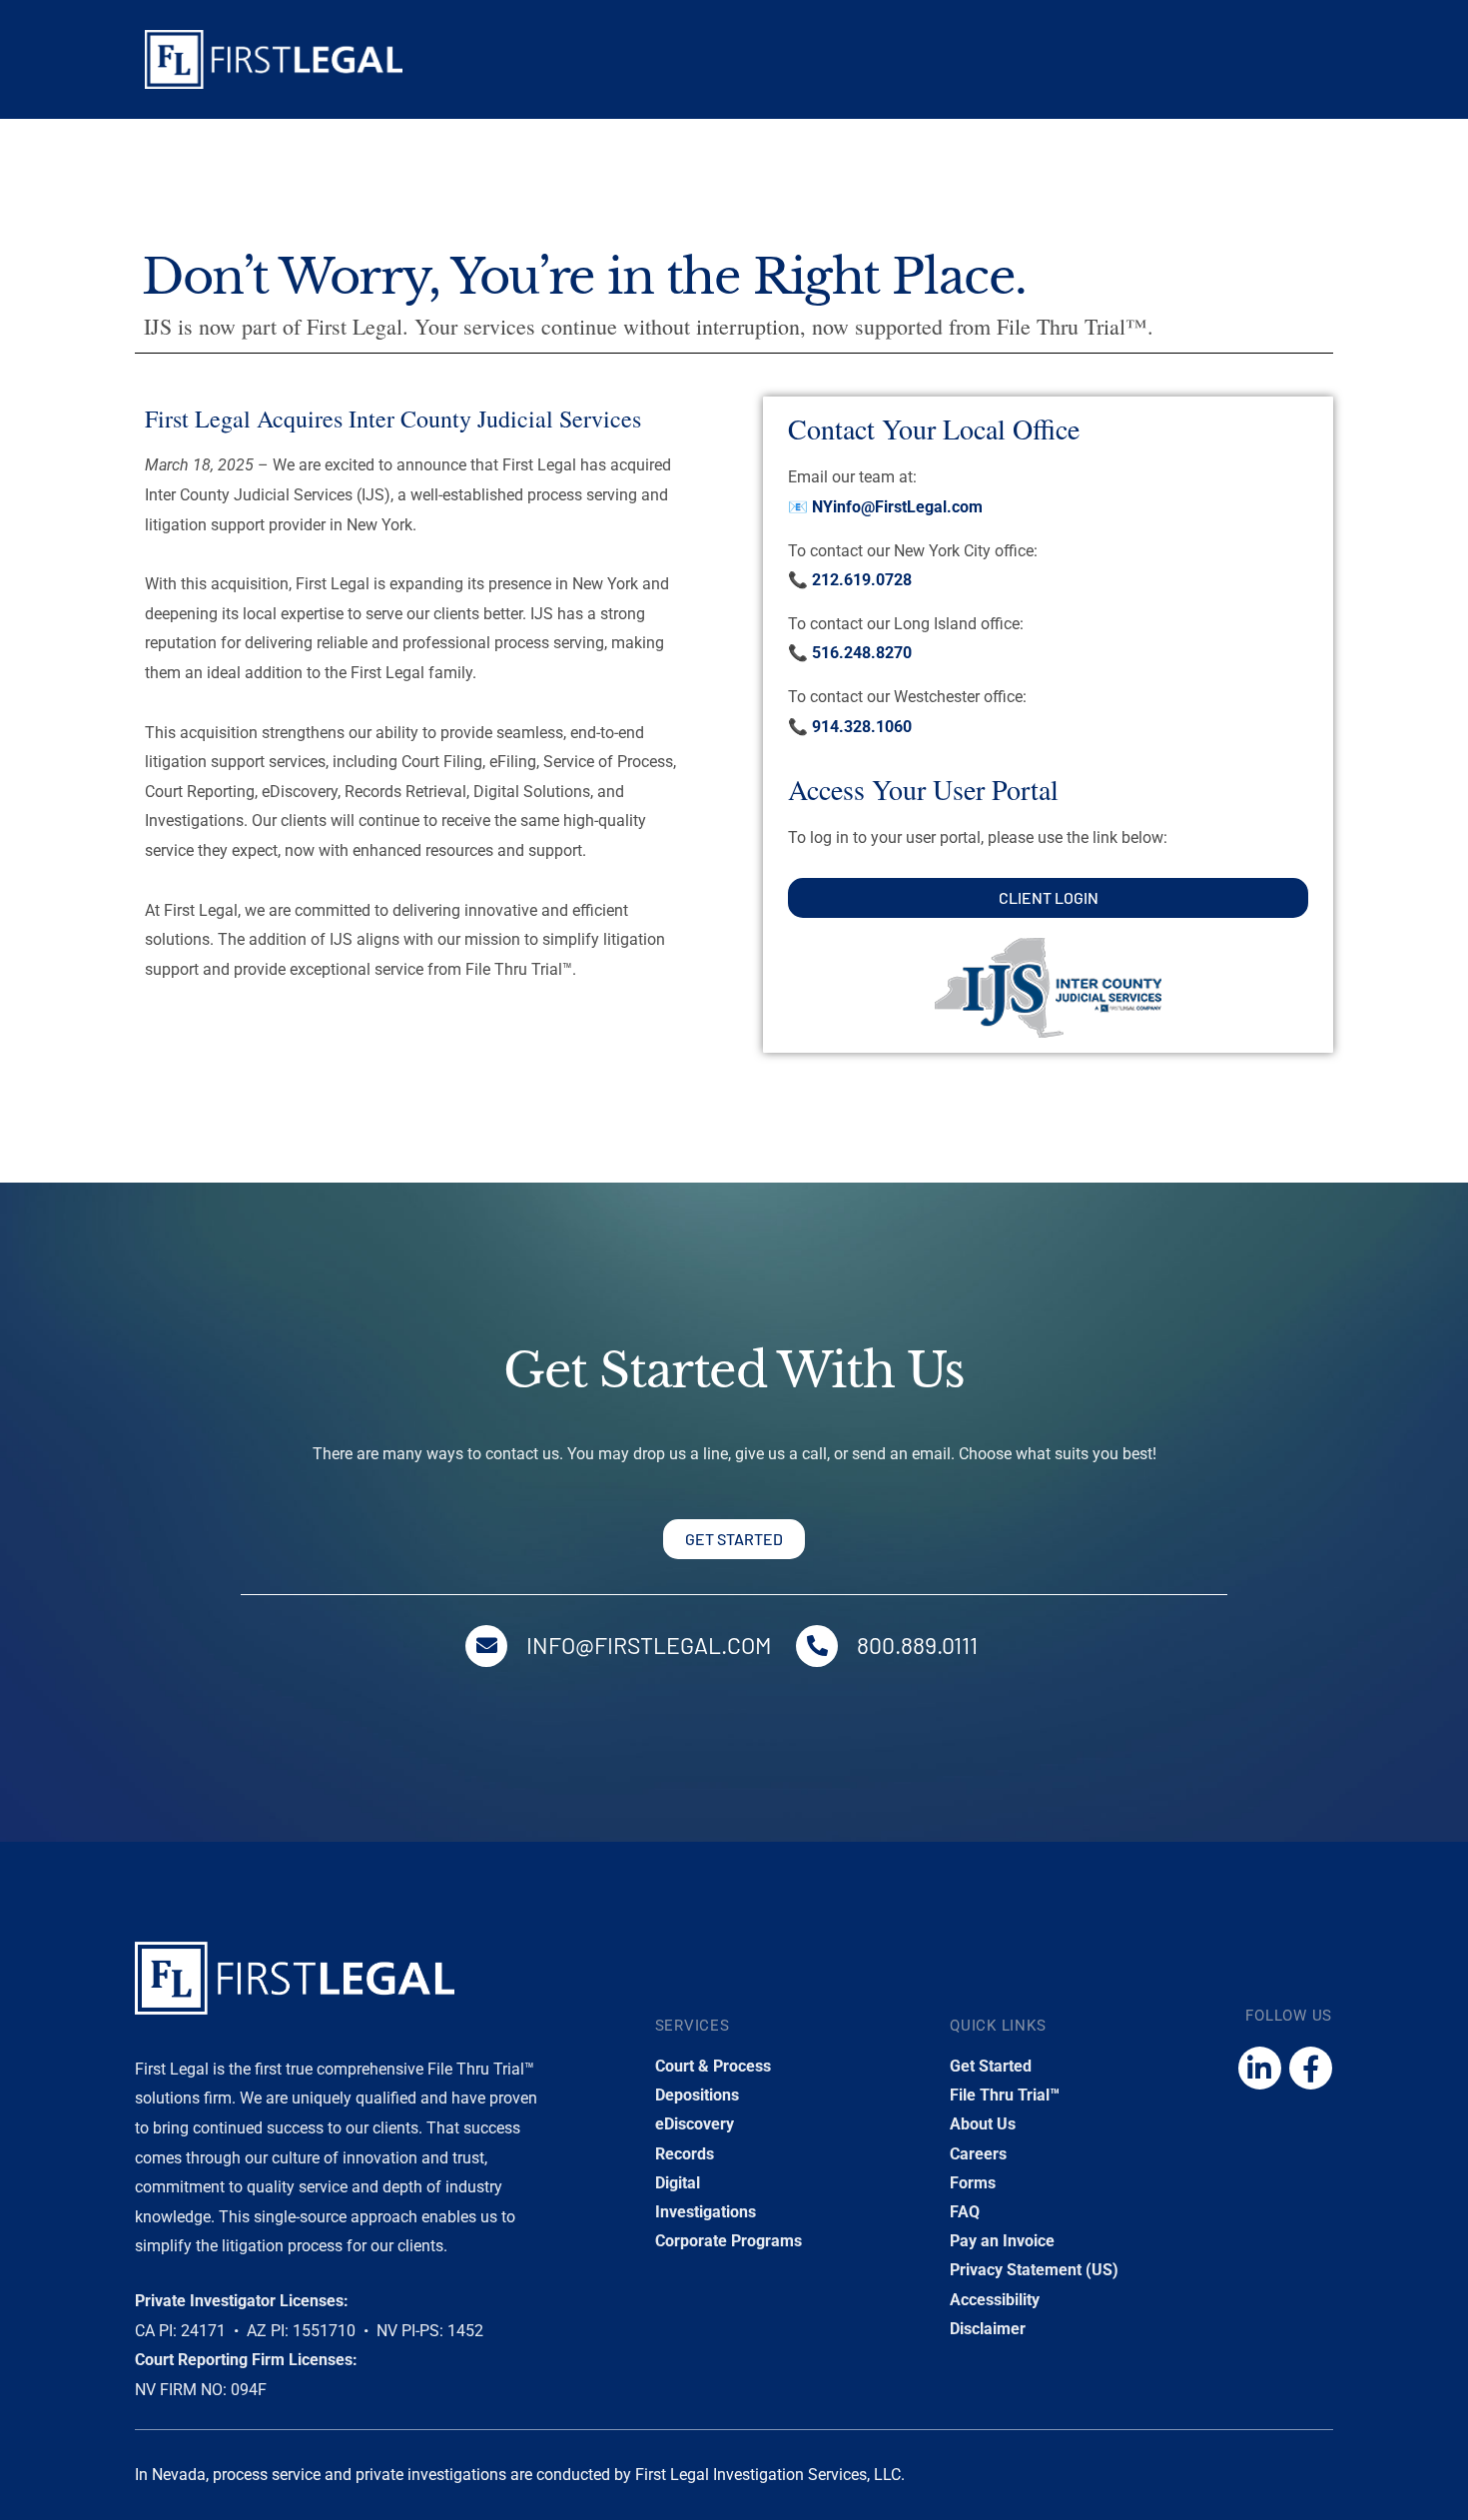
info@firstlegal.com (649, 1645)
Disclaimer (988, 2329)
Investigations (706, 2212)
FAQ (965, 2212)
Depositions (697, 2095)
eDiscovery (695, 2124)
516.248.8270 (862, 653)
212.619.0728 (862, 580)
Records (685, 2154)
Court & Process (713, 2066)
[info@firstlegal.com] (486, 1646)
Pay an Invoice (1002, 2241)
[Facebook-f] (1311, 2068)
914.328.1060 (862, 727)
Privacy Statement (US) (1034, 2270)
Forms (973, 2183)
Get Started (991, 2066)
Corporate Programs (729, 2241)
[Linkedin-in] (1260, 2068)
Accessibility (995, 2300)
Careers (978, 2154)
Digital (678, 2183)
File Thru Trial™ (1005, 2095)
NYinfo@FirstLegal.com (897, 507)
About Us (983, 2124)
